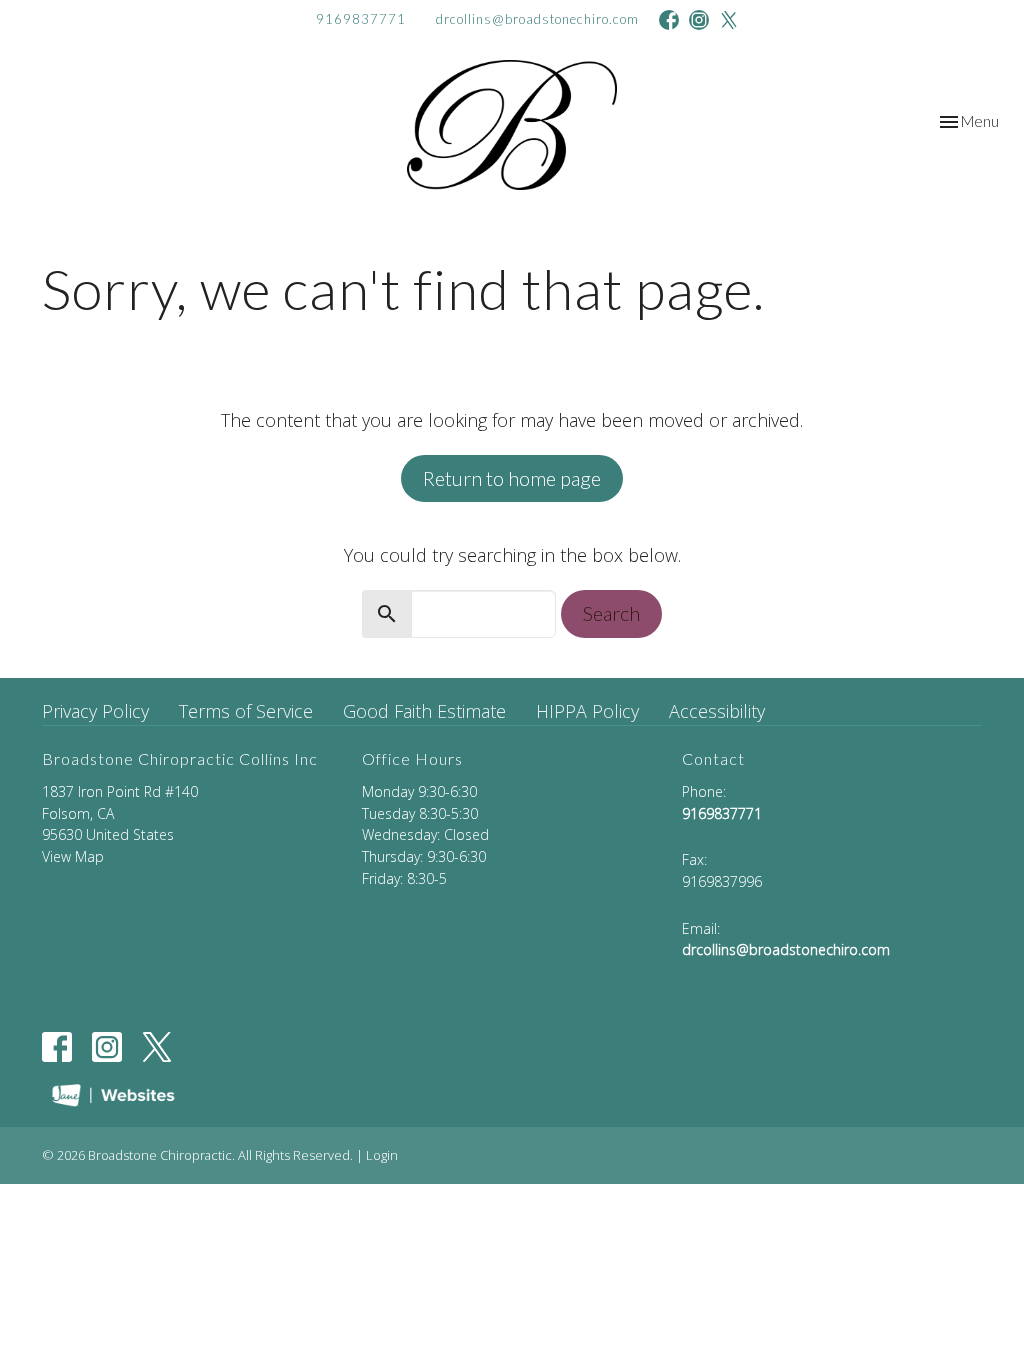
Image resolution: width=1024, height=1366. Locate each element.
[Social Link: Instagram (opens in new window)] (699, 20)
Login (382, 1155)
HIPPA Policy (587, 711)
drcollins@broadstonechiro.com (537, 19)
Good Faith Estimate (424, 711)
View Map (73, 856)
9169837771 (361, 19)
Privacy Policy (95, 711)
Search (611, 613)
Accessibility (717, 711)
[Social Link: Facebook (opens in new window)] (669, 20)
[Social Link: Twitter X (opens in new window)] (729, 20)
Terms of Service (246, 711)
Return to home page (512, 478)
